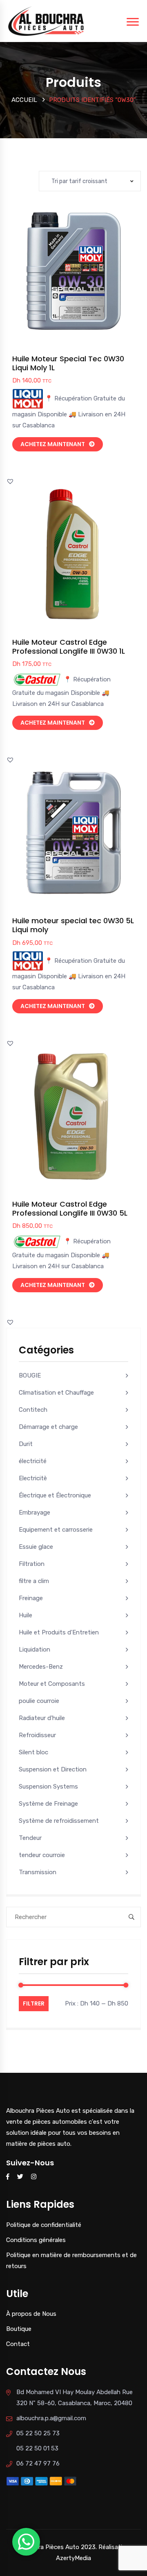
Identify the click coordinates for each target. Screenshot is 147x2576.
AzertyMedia (73, 2558)
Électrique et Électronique (55, 1495)
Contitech (33, 1410)
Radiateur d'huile (42, 1718)
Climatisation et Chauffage (56, 1393)
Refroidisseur (37, 1735)
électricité (33, 1461)
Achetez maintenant (53, 444)
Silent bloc (33, 1752)
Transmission (38, 1872)
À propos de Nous (31, 2314)
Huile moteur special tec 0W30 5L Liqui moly (73, 925)
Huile (26, 1615)
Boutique (19, 2329)
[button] (92, 279)
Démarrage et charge (48, 1427)
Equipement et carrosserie (56, 1530)
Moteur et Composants (52, 1684)
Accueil (24, 100)
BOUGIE (30, 1375)
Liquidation (35, 1650)
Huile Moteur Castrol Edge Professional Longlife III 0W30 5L (70, 1208)
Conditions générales (36, 2240)
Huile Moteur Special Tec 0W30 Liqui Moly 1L (68, 363)
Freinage (31, 1598)
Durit (26, 1444)
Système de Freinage (48, 1804)
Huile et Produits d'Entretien (59, 1632)
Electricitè (33, 1478)
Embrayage (35, 1512)
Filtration (32, 1564)
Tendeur (30, 1838)
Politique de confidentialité (44, 2225)
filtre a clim (34, 1581)
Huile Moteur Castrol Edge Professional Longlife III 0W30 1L (69, 647)
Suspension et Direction (53, 1769)
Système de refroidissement (59, 1821)
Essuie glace (36, 1547)
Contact (18, 2344)
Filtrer (34, 2003)
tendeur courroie (42, 1855)
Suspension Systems (48, 1787)
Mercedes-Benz (41, 1667)
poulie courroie (39, 1701)
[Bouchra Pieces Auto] (47, 20)
